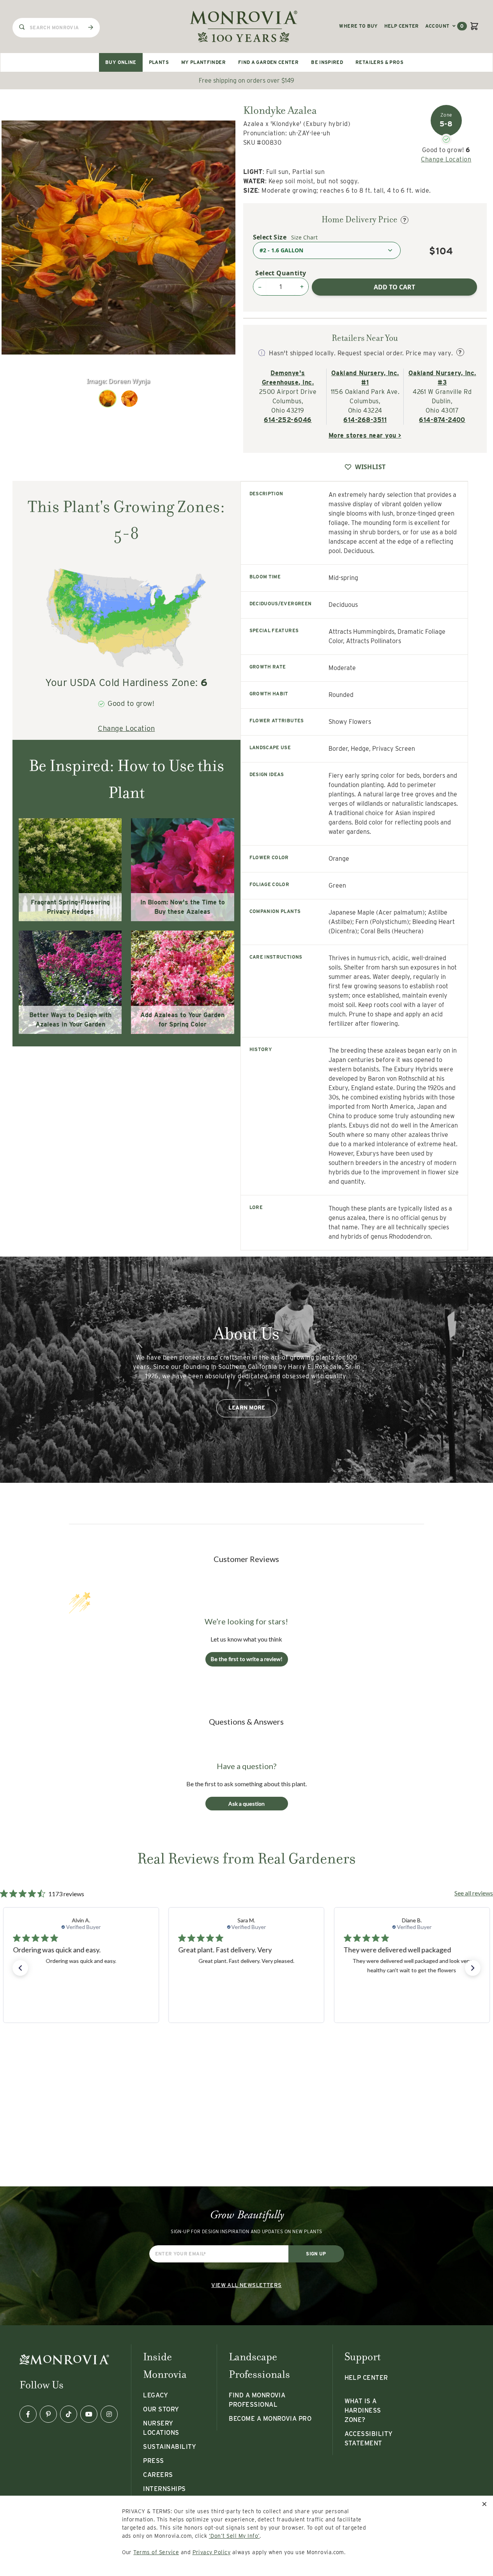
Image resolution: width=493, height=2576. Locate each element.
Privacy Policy (212, 2552)
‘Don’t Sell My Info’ (234, 2536)
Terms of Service (156, 2552)
